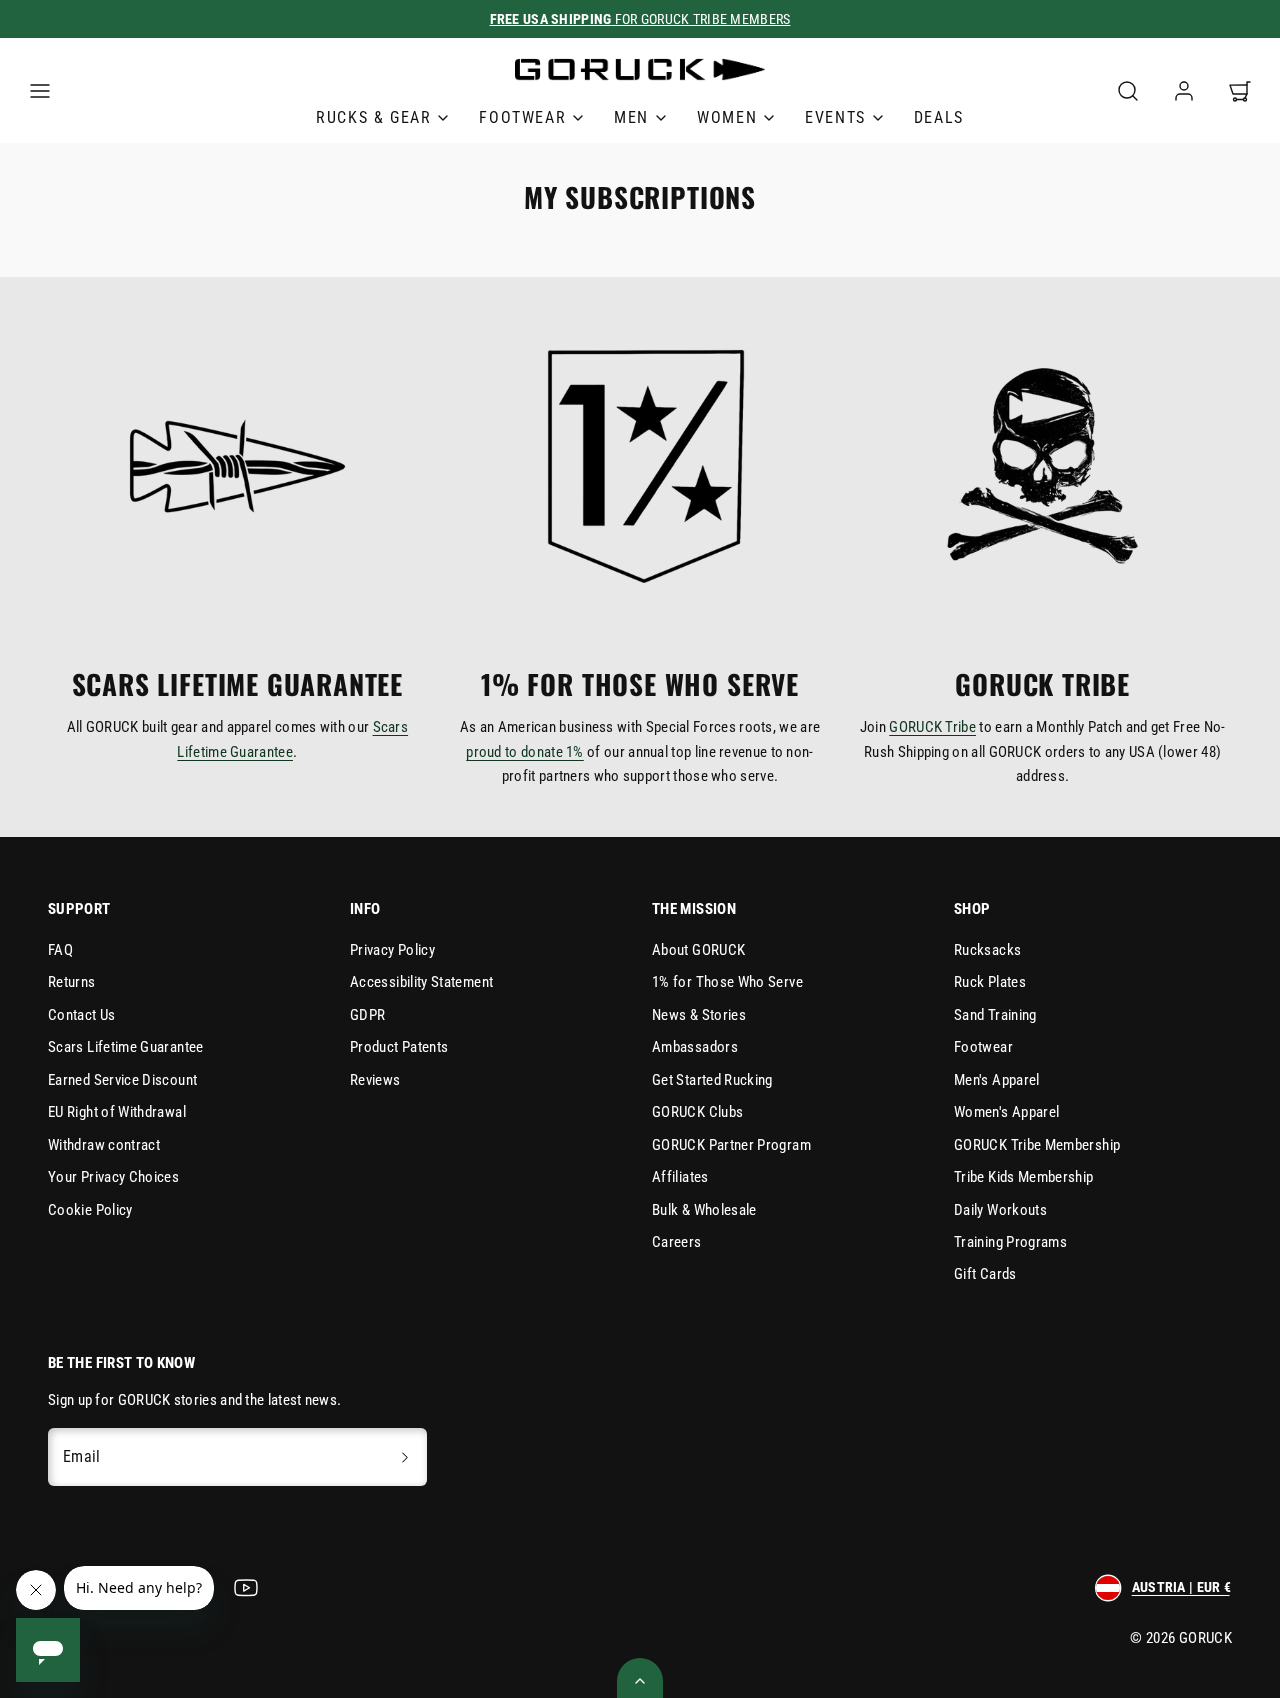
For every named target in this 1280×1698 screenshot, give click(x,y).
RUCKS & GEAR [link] (373, 117)
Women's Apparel (1006, 1112)
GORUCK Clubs (697, 1112)
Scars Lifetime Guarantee (126, 1047)
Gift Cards (985, 1274)
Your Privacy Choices (113, 1177)
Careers (677, 1242)
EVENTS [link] (835, 117)
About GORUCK (698, 950)
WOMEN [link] (727, 117)
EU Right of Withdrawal (117, 1112)
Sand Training (995, 1015)
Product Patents (399, 1047)
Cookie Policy (90, 1210)
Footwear (983, 1047)
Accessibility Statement (421, 982)
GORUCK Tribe (932, 727)
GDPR (367, 1015)
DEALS (939, 117)
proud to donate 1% (525, 752)
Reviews (375, 1080)
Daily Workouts (1000, 1210)
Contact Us (82, 1015)
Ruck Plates (990, 982)
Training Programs (1010, 1242)
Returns (72, 982)
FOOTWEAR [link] (522, 117)
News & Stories (699, 1015)
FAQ (60, 950)
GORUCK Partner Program (731, 1145)
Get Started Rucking (712, 1080)
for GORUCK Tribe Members (640, 19)
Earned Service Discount (122, 1080)
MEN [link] (631, 117)
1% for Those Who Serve (727, 982)
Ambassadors (695, 1047)
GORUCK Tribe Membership (1037, 1145)
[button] (40, 91)
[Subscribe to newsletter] (405, 1457)
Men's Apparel (997, 1080)
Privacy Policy (392, 950)
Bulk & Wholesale (704, 1210)
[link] (1184, 91)
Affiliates (680, 1177)
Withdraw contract (104, 1145)
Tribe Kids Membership (1024, 1177)
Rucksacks (987, 950)
